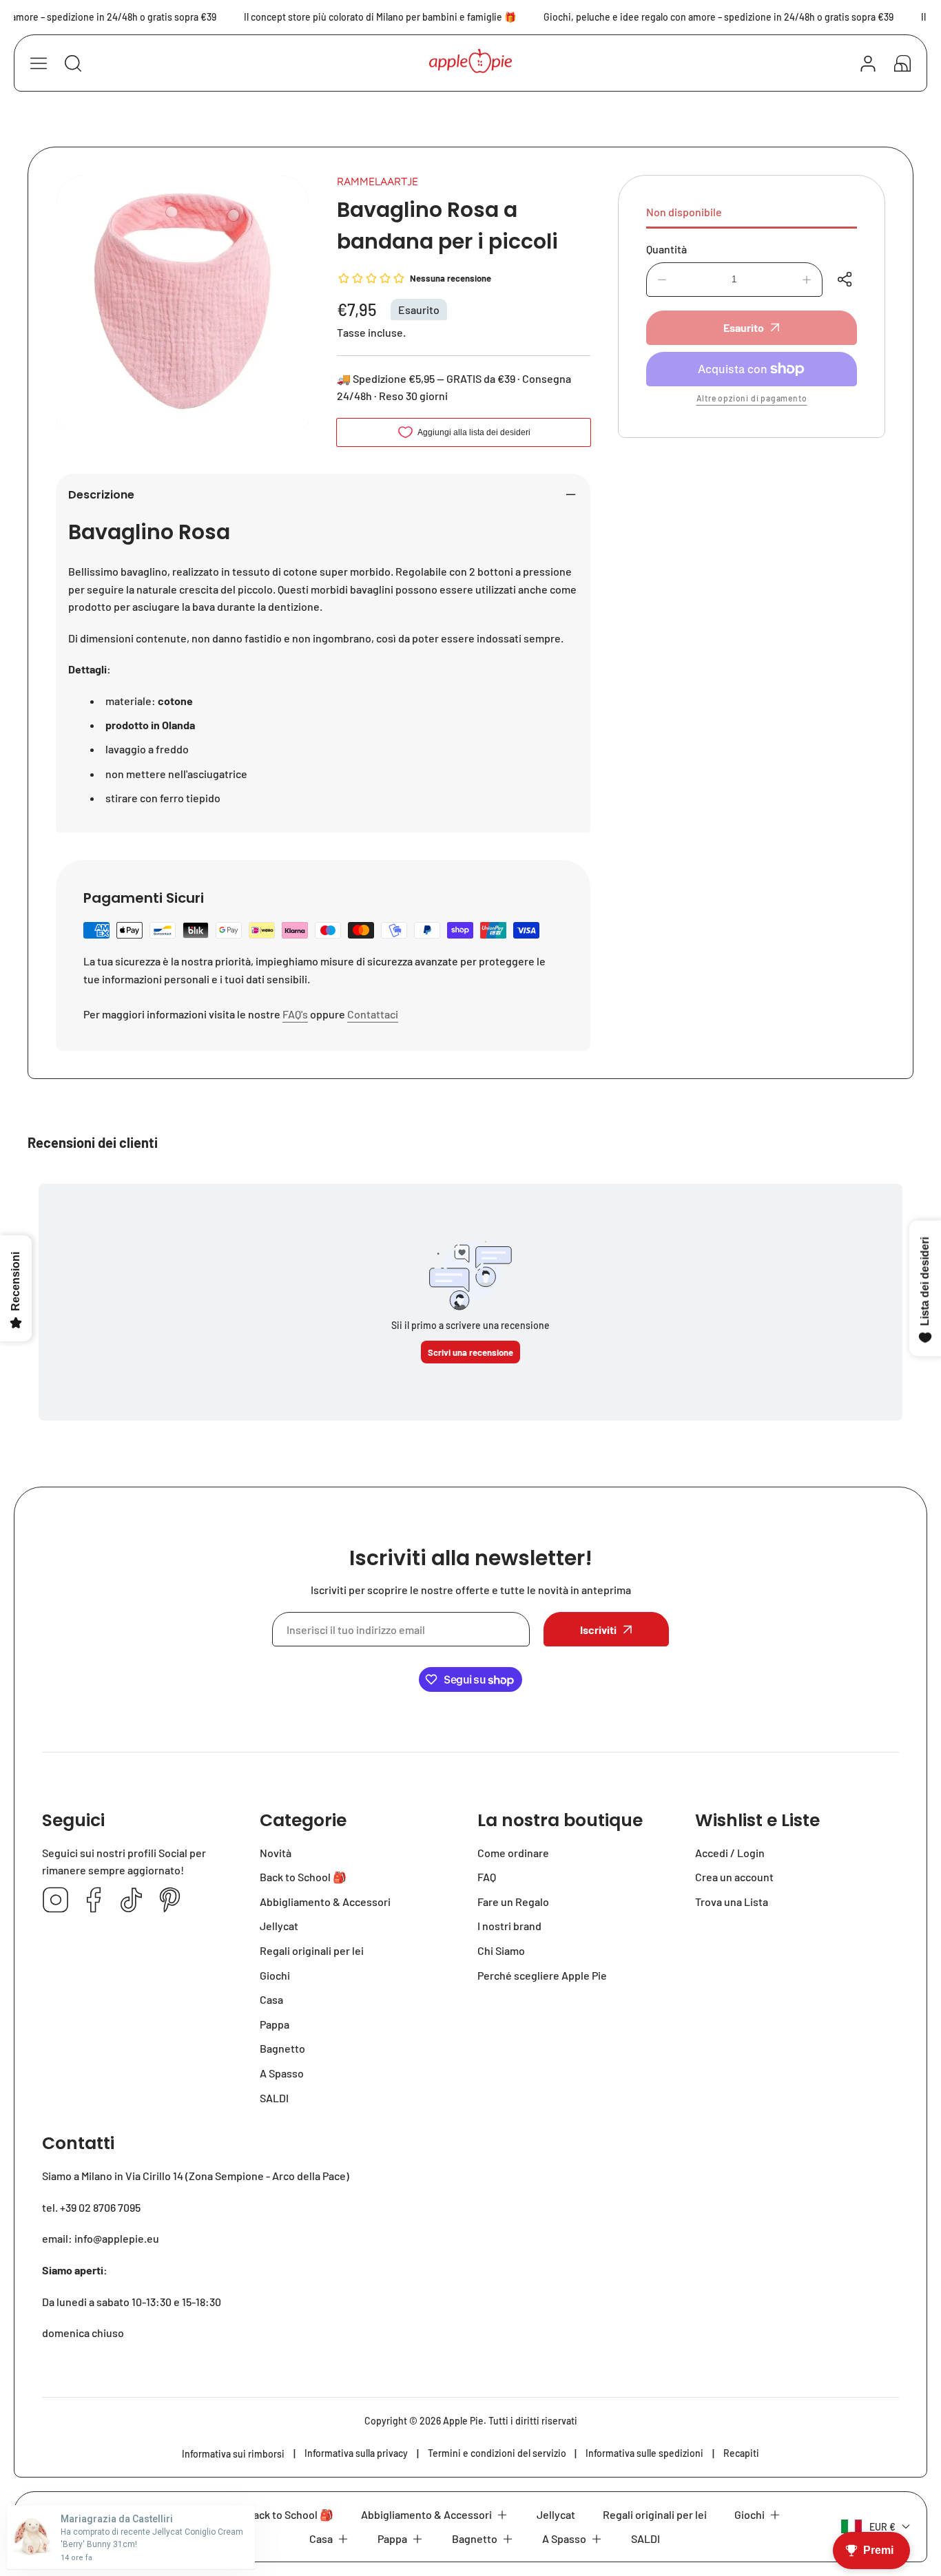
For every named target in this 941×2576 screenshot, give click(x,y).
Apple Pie (463, 2421)
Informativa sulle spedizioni (644, 2453)
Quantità (666, 249)
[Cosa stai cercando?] (73, 63)
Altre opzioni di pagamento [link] (752, 398)
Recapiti (741, 2453)
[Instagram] (56, 1901)
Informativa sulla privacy (356, 2453)
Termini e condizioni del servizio (497, 2453)
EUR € (882, 2527)
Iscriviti (598, 1630)
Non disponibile (684, 212)
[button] (902, 63)
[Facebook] (94, 1901)
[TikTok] (132, 1901)
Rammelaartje (378, 181)
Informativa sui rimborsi (233, 2454)
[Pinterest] (169, 1901)
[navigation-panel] (39, 63)
